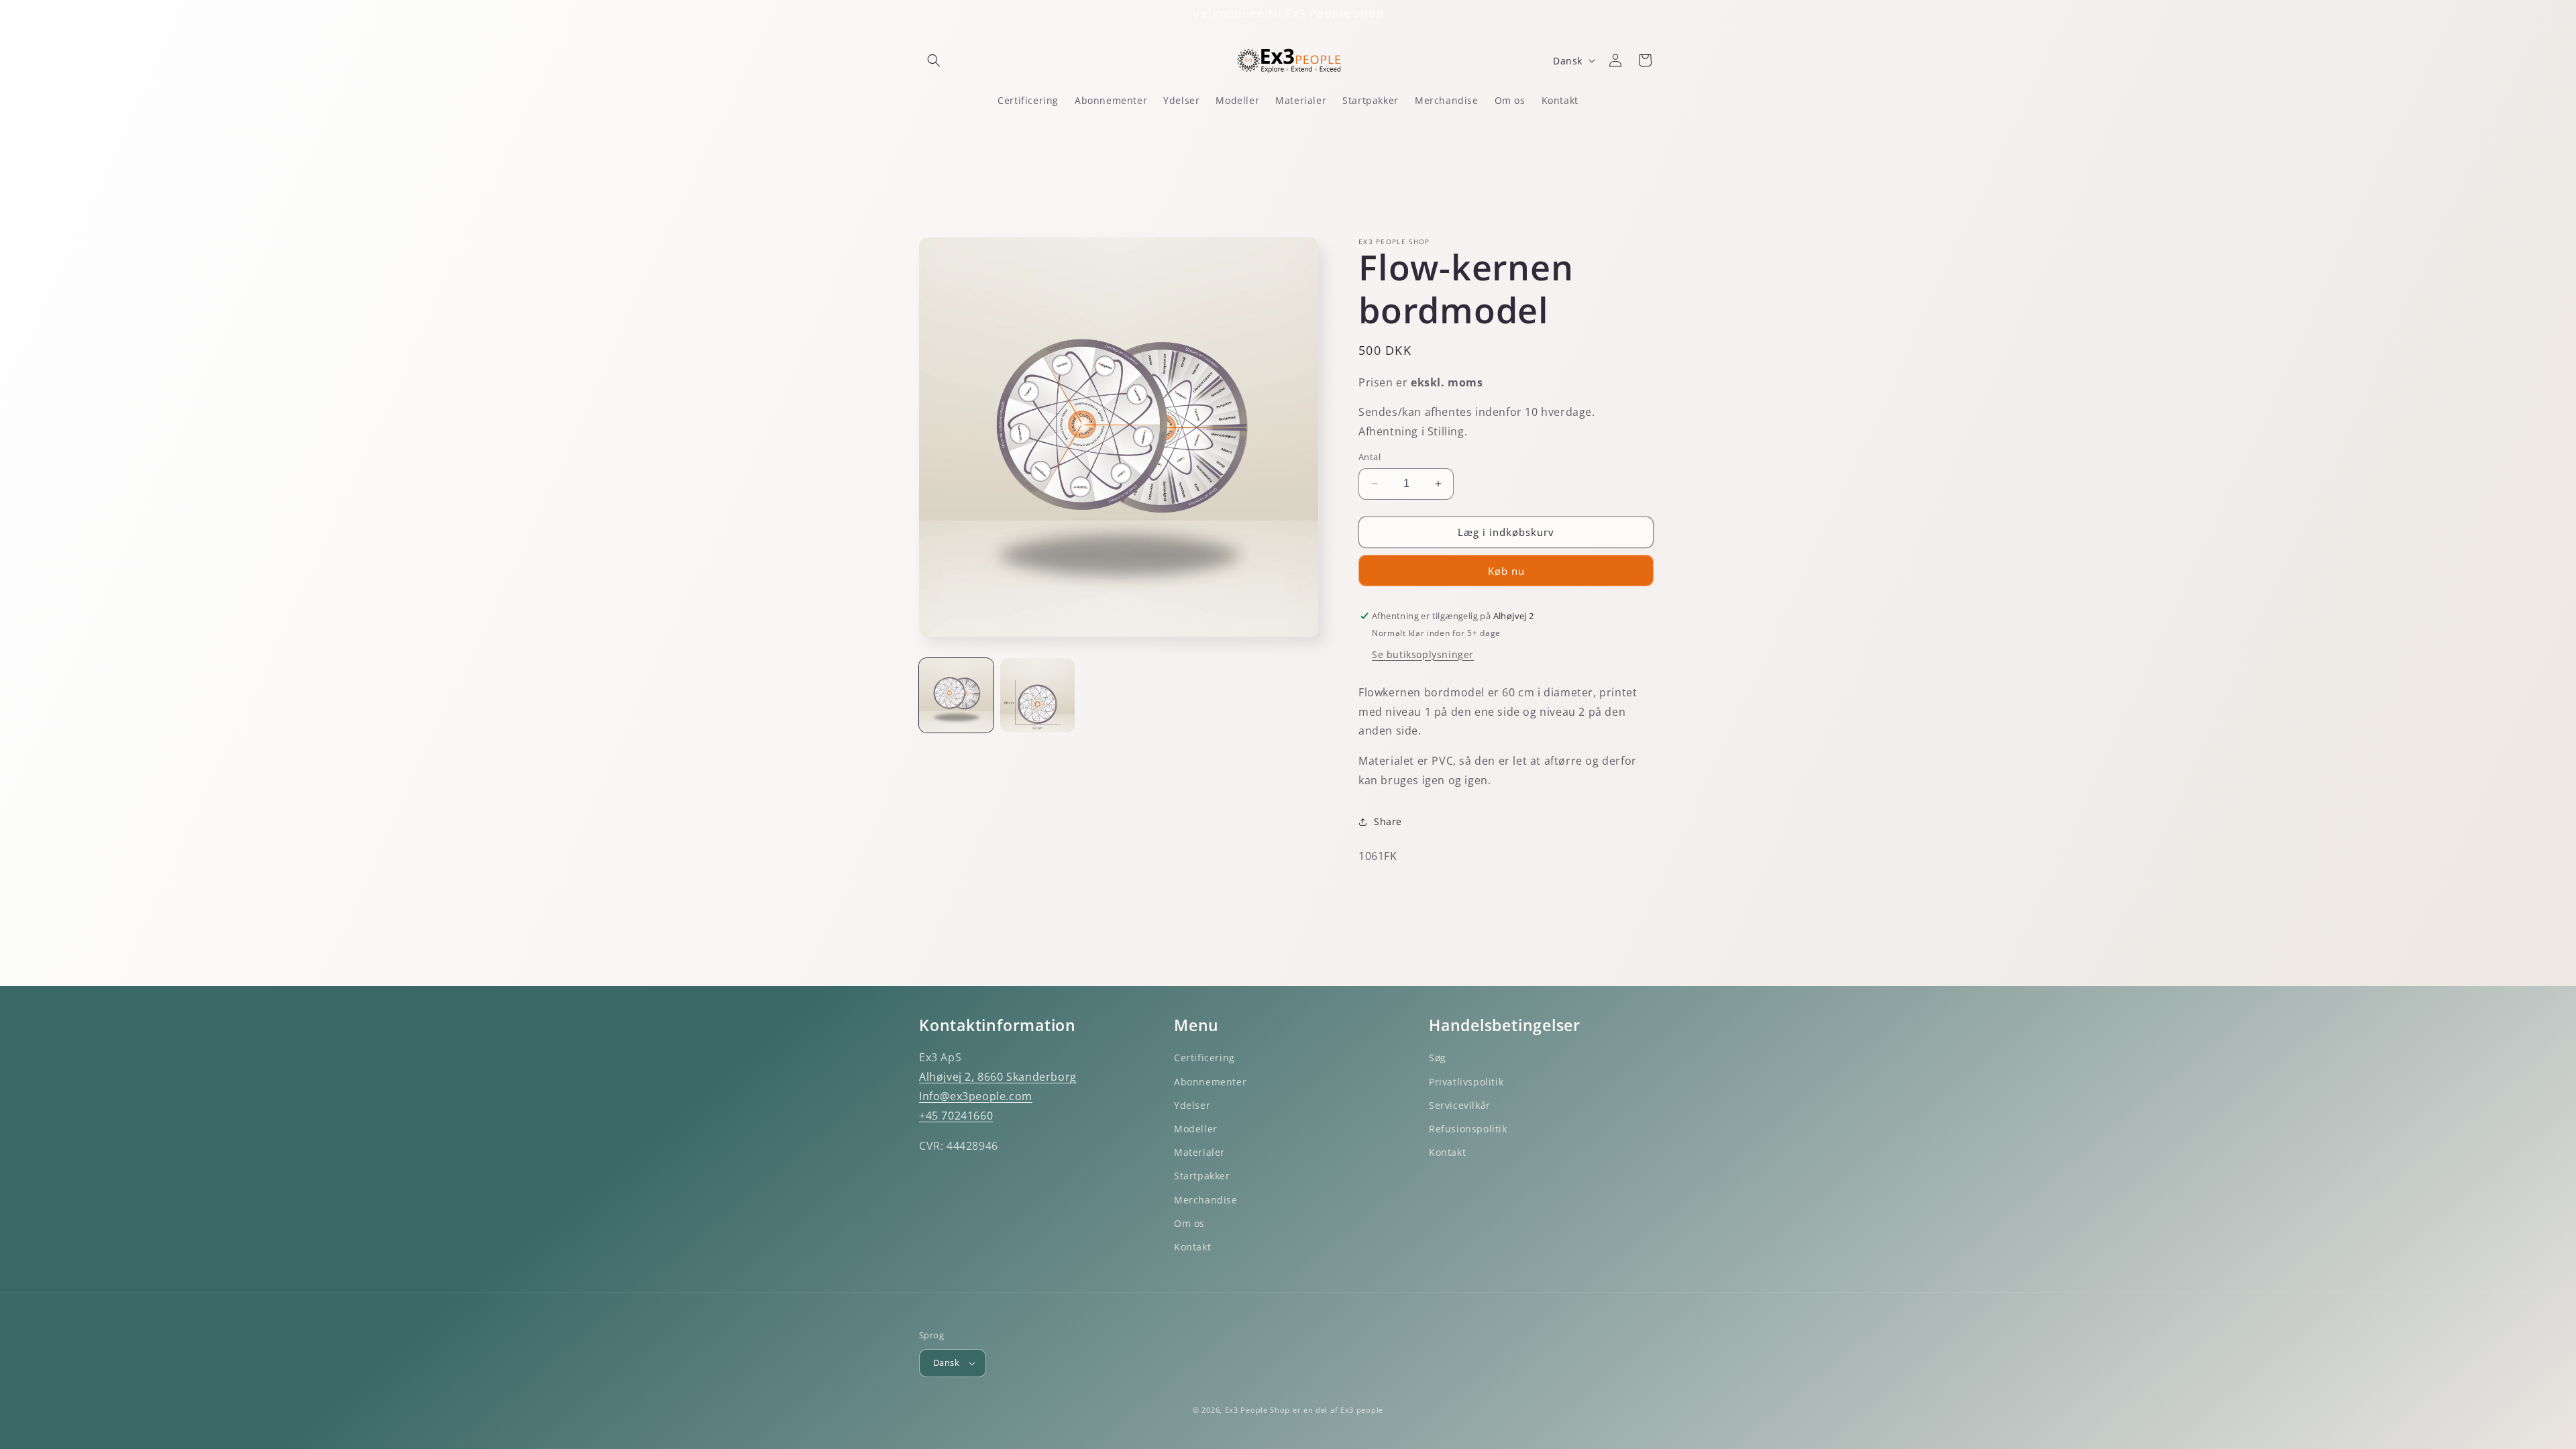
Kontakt (1192, 1247)
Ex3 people (1362, 1410)
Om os (1189, 1223)
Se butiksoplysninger (1423, 654)
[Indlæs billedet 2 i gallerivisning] (1037, 695)
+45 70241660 (956, 1116)
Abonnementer (1210, 1082)
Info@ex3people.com (976, 1096)
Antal (1370, 457)
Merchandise (1206, 1200)
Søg (1438, 1058)
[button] (934, 60)
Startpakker (1202, 1176)
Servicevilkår (1460, 1105)
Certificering (1204, 1058)
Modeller (1196, 1129)
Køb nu (1506, 571)
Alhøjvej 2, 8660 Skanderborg (998, 1077)
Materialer (1199, 1152)
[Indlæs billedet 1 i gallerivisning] (956, 695)
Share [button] (1388, 821)
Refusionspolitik (1468, 1129)
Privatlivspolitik (1466, 1082)
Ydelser (1192, 1105)
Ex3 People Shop (1258, 1410)
